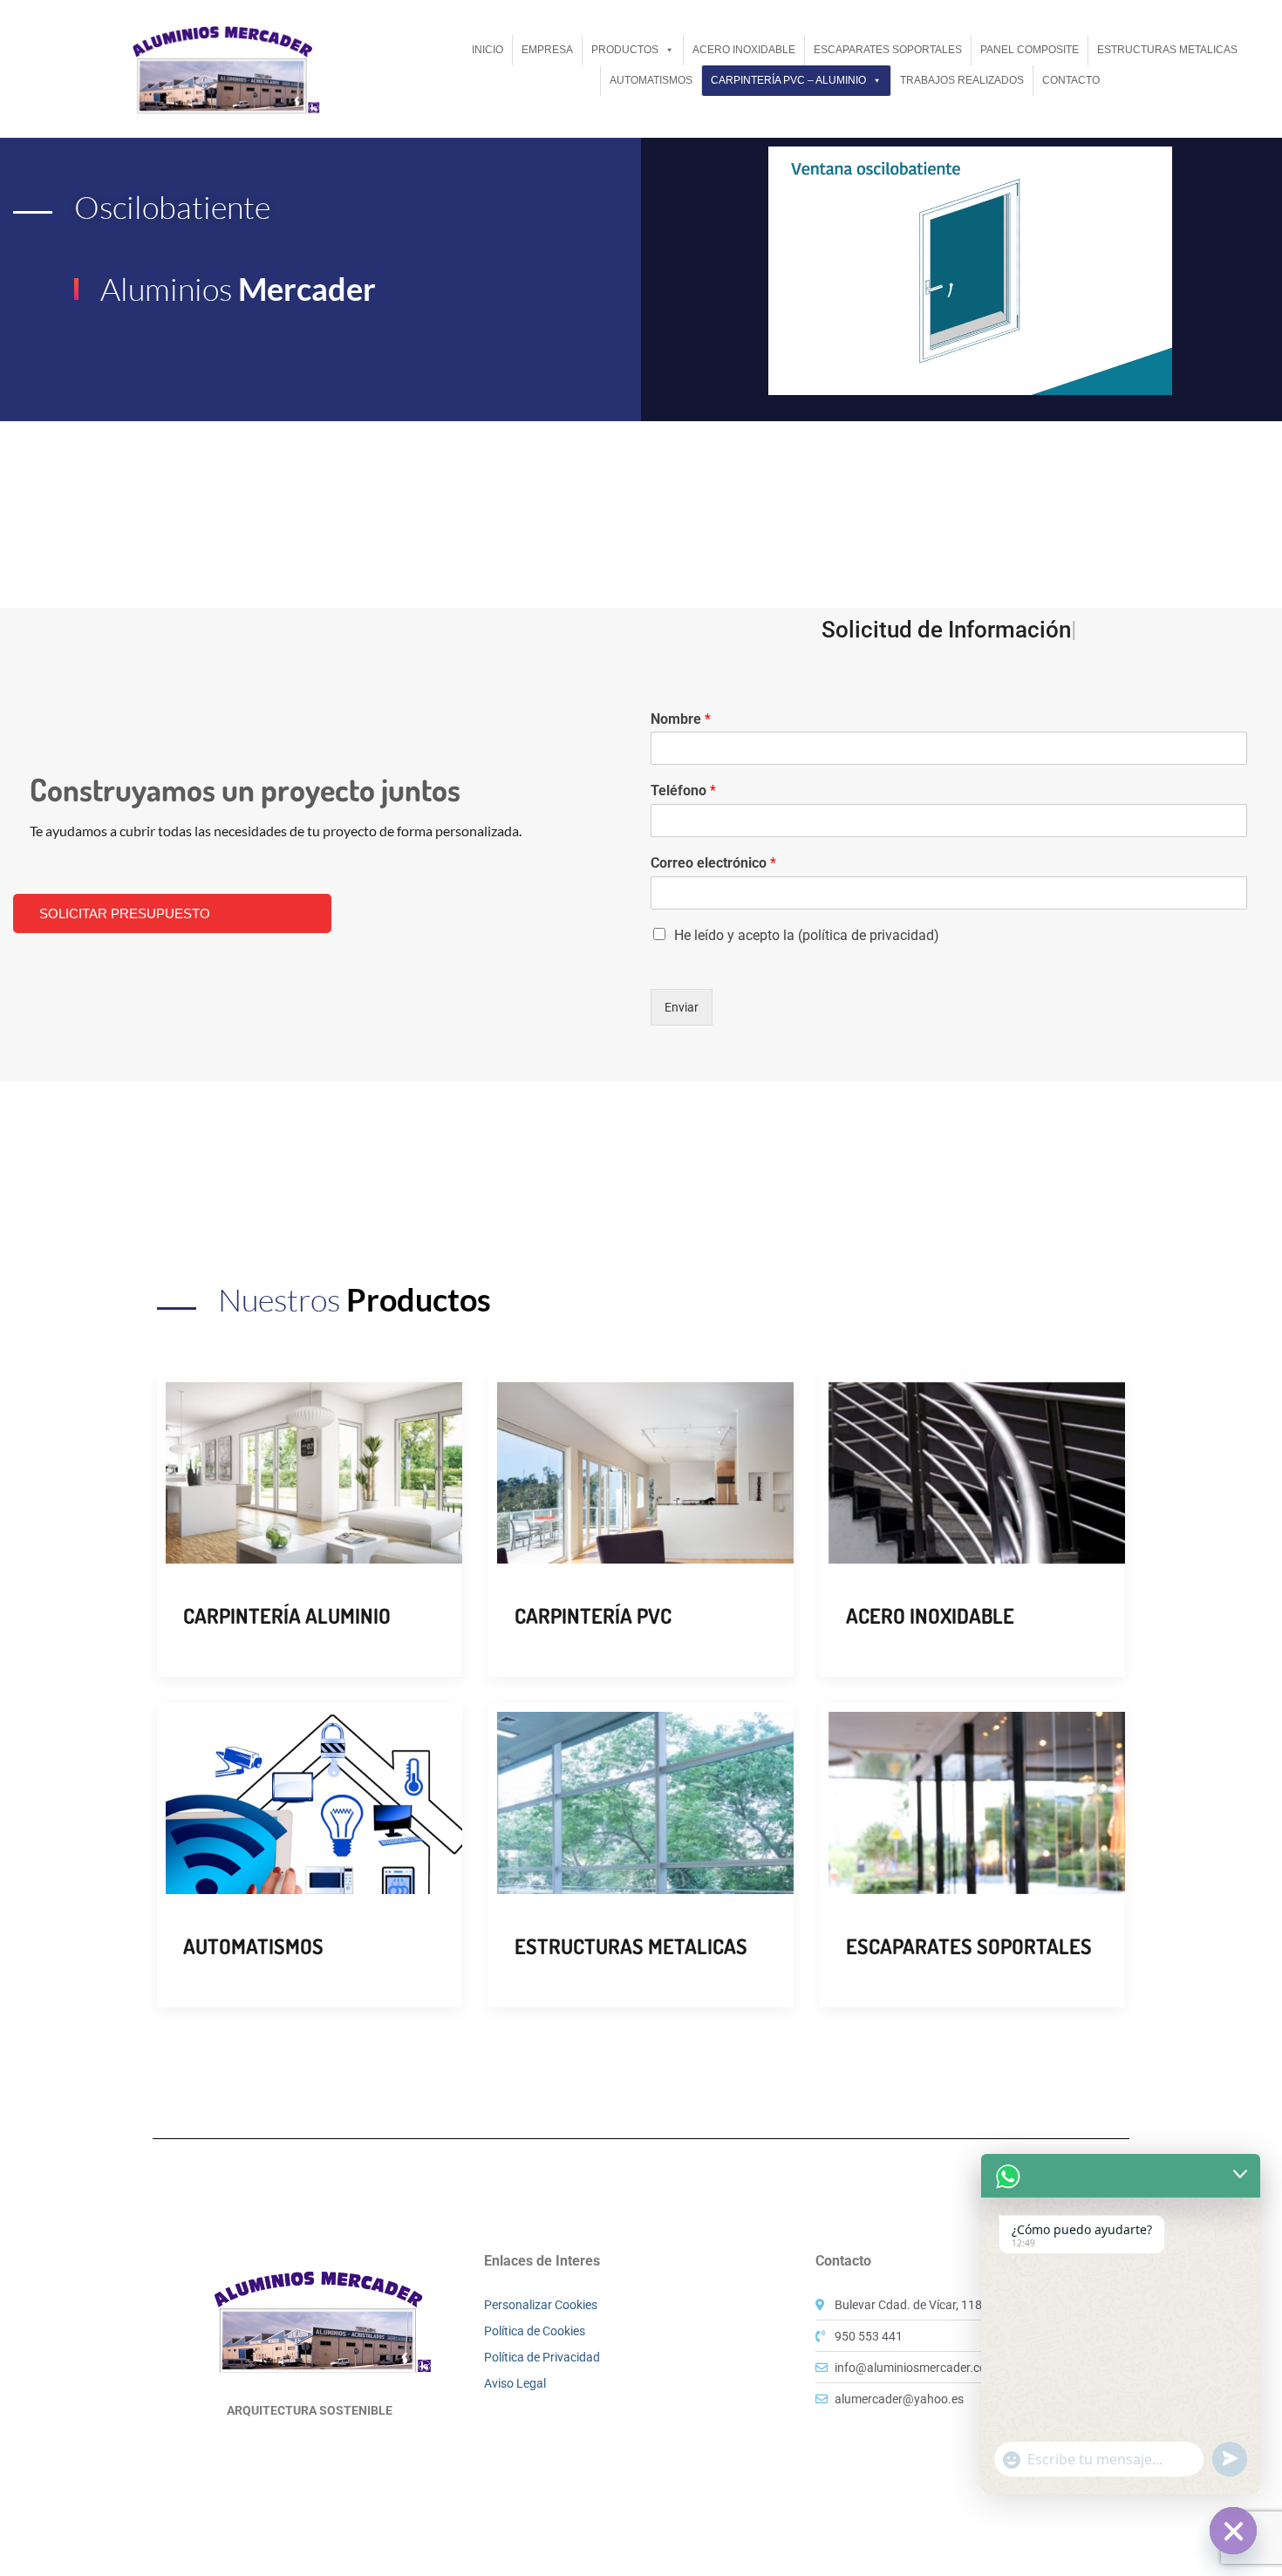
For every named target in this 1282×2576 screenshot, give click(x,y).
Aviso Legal (515, 2383)
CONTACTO (1071, 80)
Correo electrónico (713, 863)
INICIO (488, 50)
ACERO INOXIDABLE (744, 50)
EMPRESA (547, 50)
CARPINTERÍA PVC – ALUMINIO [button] (788, 80)
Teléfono (683, 791)
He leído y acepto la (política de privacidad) (807, 935)
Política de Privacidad (542, 2357)
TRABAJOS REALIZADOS (962, 80)
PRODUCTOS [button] (625, 50)
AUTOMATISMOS (651, 80)
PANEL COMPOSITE (1030, 50)
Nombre (681, 719)
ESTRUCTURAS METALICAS (1167, 50)
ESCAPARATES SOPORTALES (888, 50)
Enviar (682, 1007)
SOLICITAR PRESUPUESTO (125, 913)
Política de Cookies (535, 2331)
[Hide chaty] (1233, 2531)
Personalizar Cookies (541, 2305)
